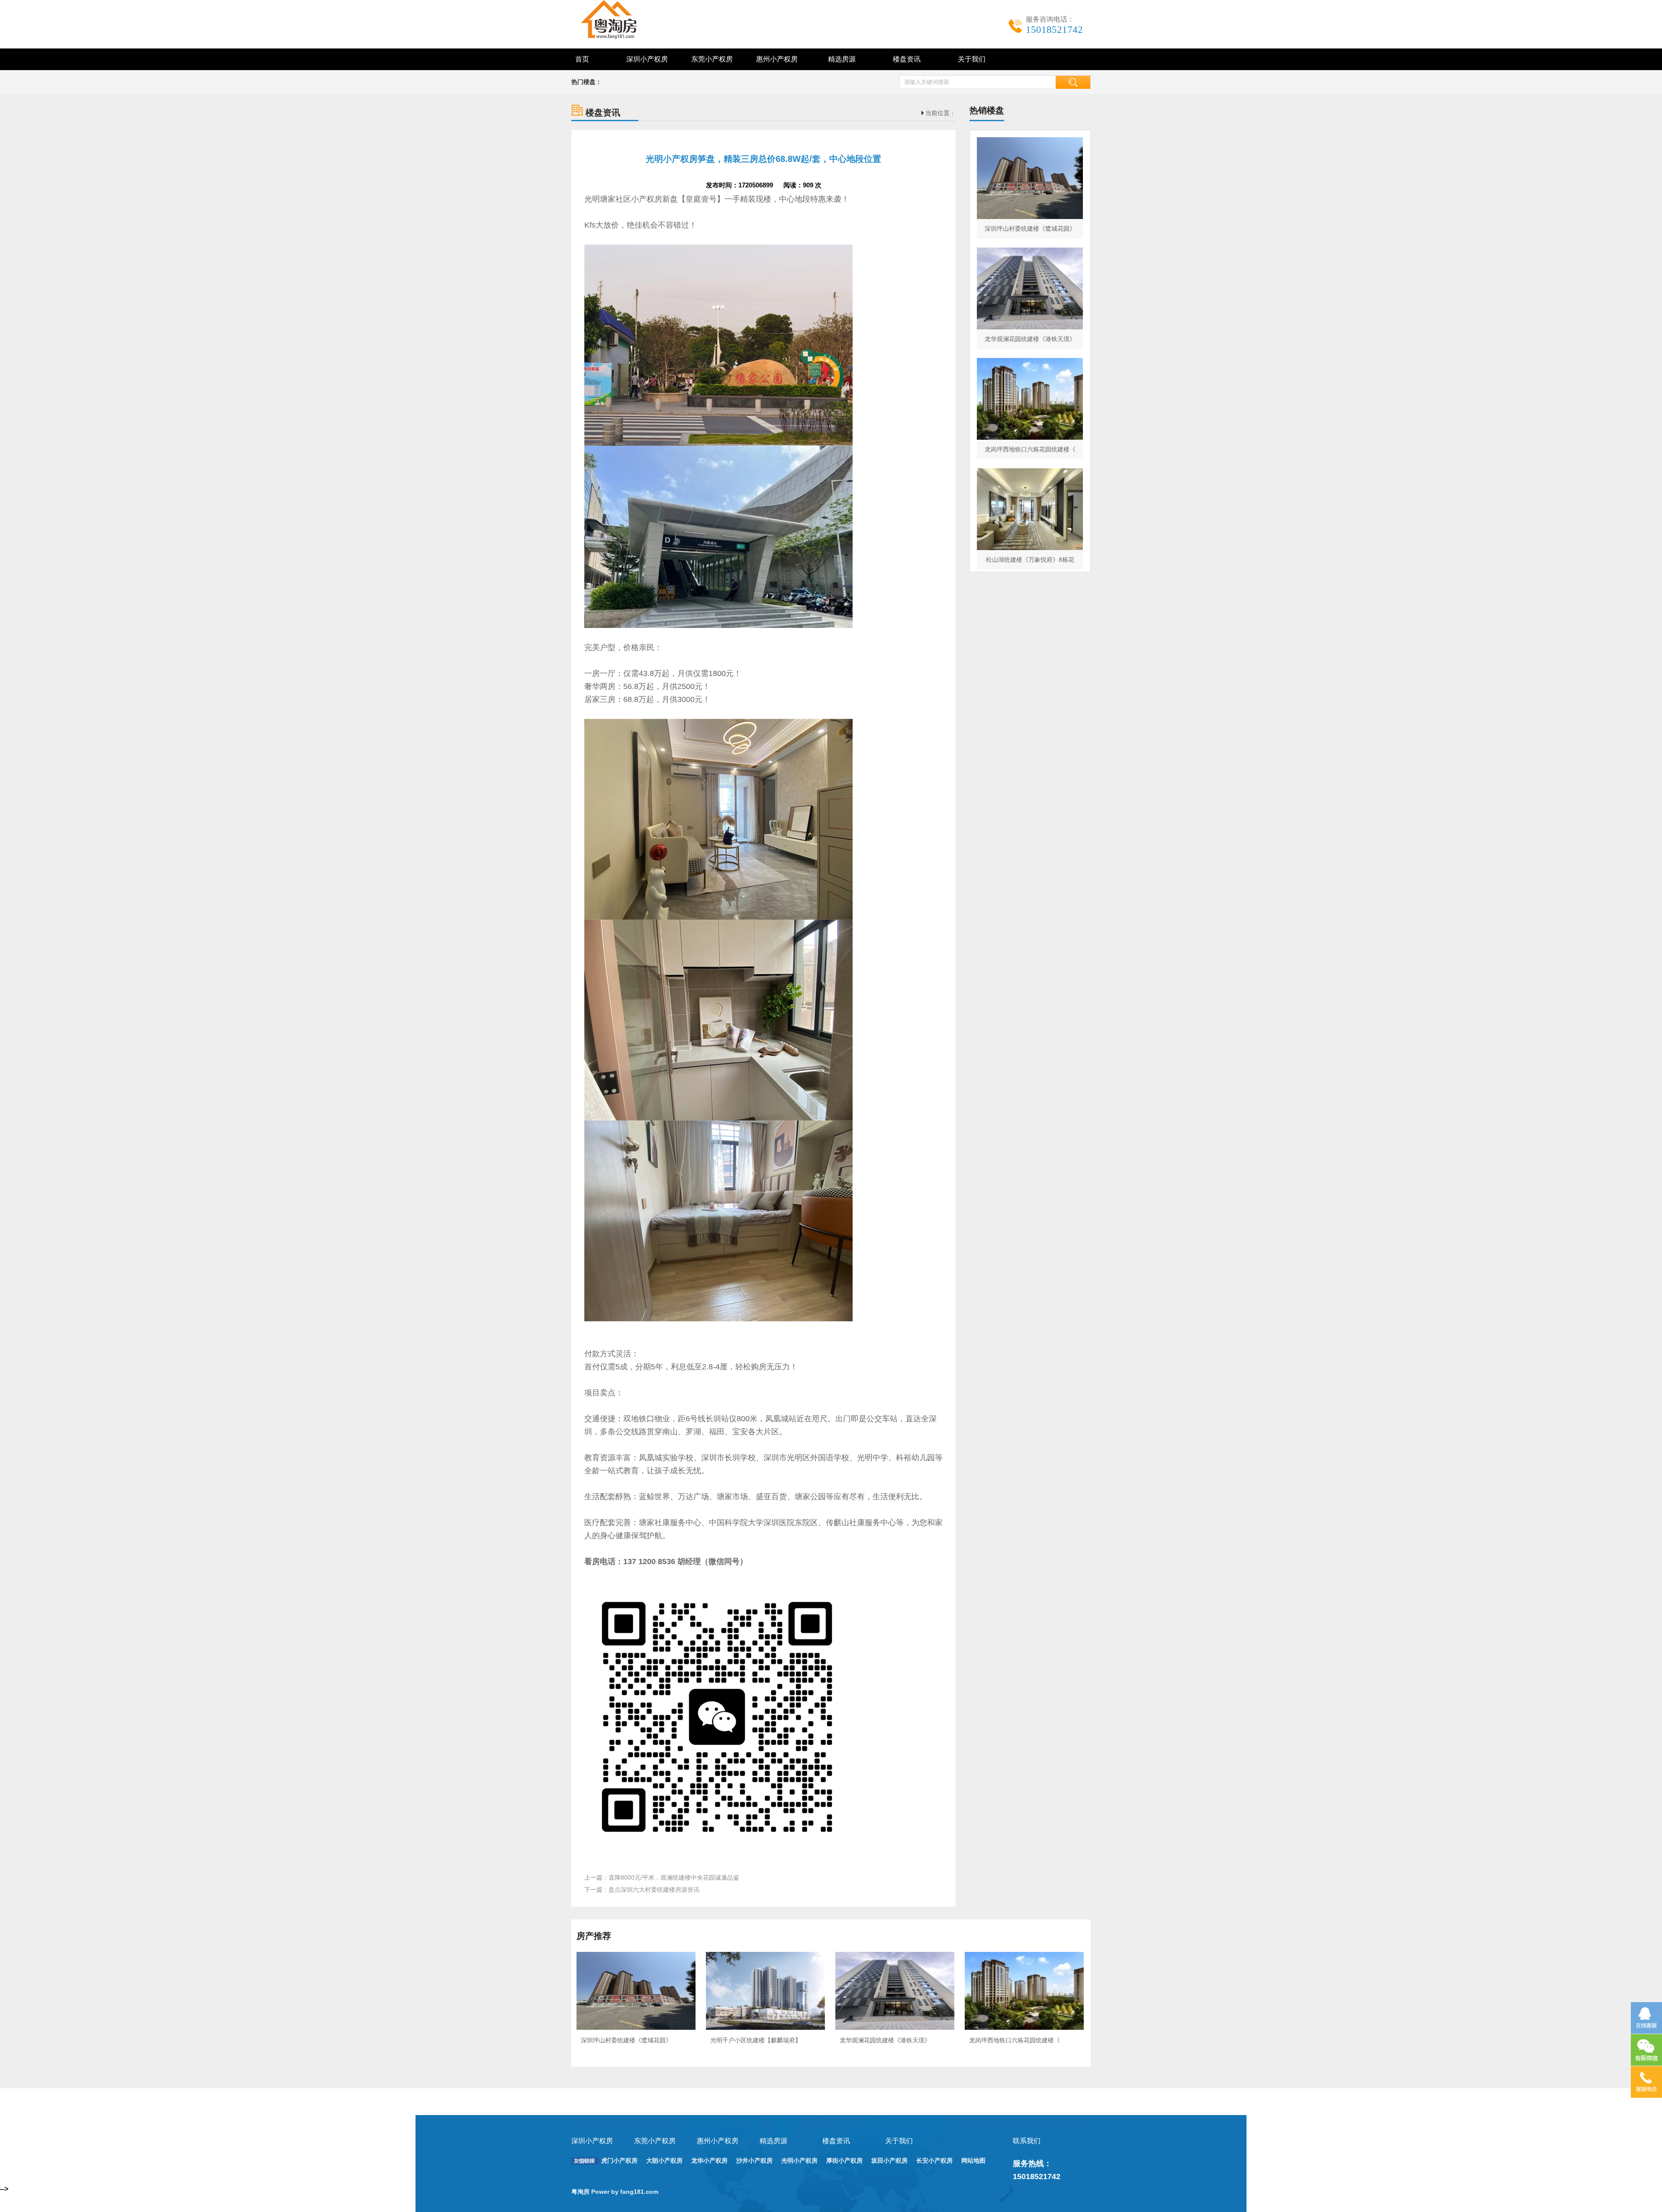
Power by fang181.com (626, 2192)
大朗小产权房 (664, 2160)
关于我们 (972, 59)
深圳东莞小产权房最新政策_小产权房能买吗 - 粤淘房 (619, 19)
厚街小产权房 (844, 2160)
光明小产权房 (799, 2160)
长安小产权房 (934, 2160)
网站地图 (973, 2160)
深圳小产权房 (647, 59)
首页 (582, 59)
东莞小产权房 (712, 59)
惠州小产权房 (777, 59)
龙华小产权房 (709, 2160)
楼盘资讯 (907, 59)
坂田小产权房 (889, 2160)
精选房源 (842, 59)
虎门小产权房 (619, 2160)
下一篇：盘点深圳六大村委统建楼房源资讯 (642, 1890)
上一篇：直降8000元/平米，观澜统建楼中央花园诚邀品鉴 (662, 1877)
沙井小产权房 (754, 2160)
